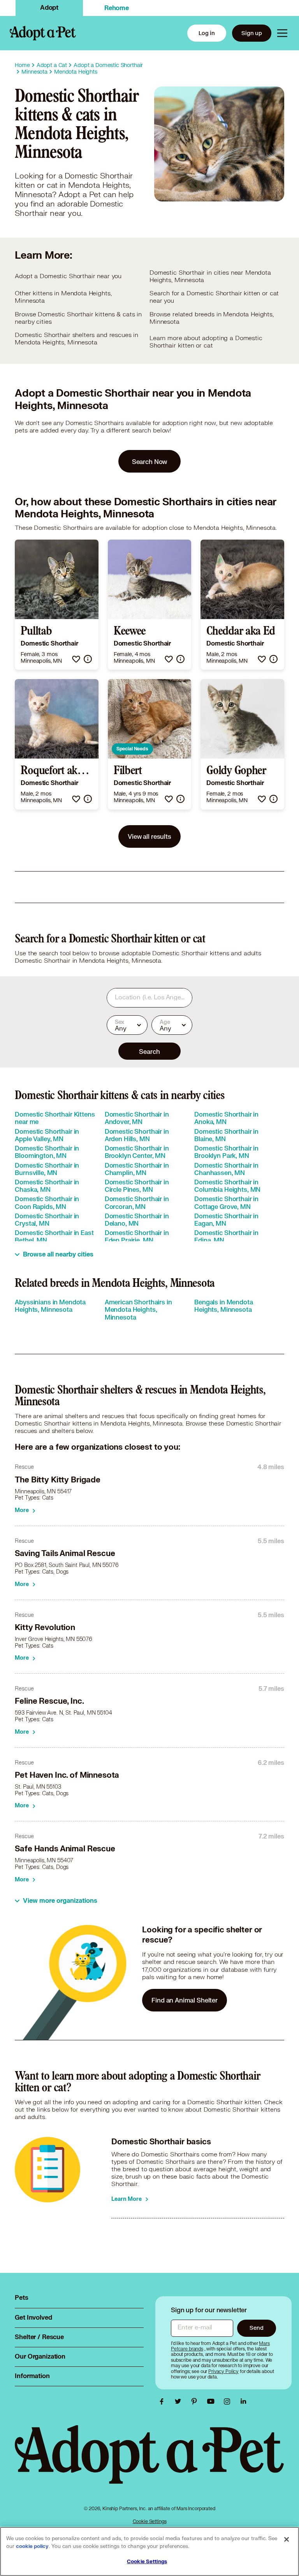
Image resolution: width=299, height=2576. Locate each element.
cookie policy (32, 2546)
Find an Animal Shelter (185, 2000)
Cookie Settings (150, 2521)
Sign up (252, 33)
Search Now (150, 461)
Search (149, 1051)
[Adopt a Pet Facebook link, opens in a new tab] (164, 2401)
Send (256, 2328)
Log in (207, 33)
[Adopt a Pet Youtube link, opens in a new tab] (213, 2401)
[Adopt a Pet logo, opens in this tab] (149, 2462)
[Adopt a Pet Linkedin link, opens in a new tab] (243, 2401)
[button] (76, 659)
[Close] (287, 2539)
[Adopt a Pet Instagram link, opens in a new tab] (229, 2401)
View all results (149, 836)
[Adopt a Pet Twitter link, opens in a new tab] (180, 2401)
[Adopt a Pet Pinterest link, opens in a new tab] (196, 2401)
